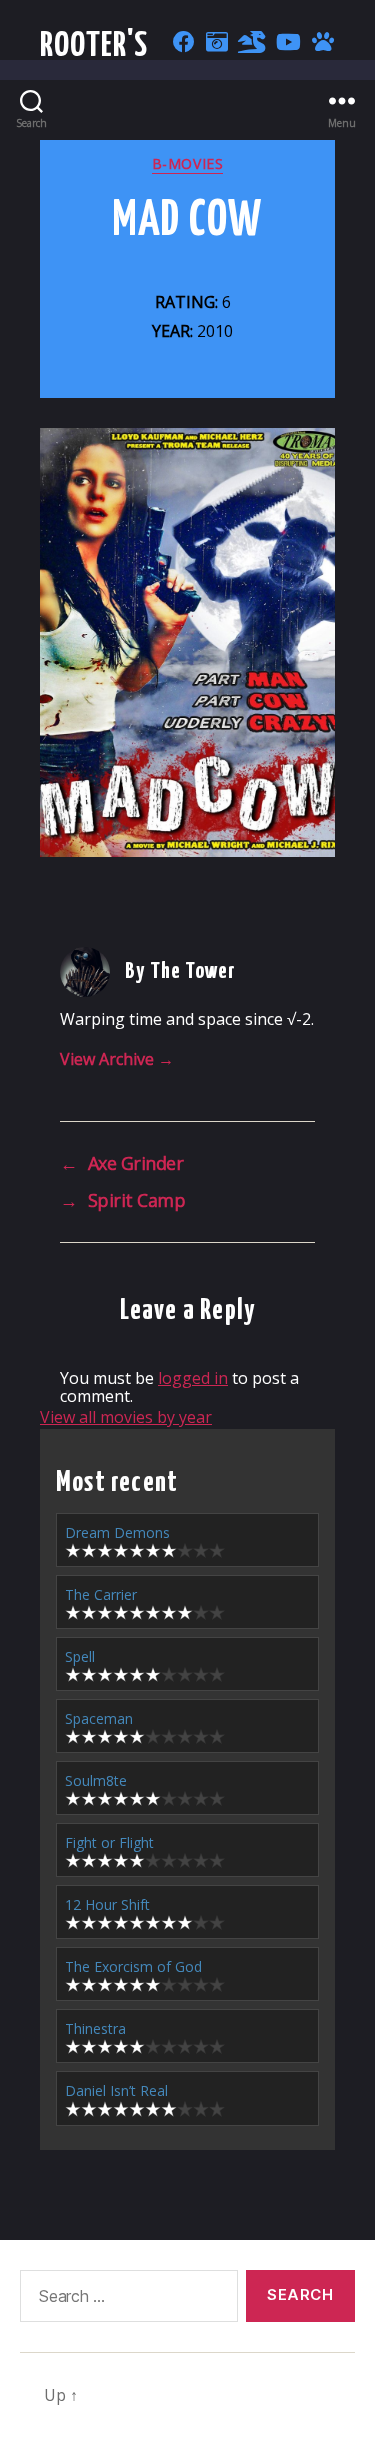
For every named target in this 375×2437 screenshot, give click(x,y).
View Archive (117, 1059)
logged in (193, 1378)
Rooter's (94, 46)
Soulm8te (96, 1780)
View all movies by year (126, 1417)
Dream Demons (117, 1532)
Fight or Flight (109, 1842)
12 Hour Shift (107, 1904)
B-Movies (187, 164)
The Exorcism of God (133, 1966)
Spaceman (99, 1718)
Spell (80, 1656)
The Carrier (101, 1594)
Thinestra (95, 2028)
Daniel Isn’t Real (116, 2090)
